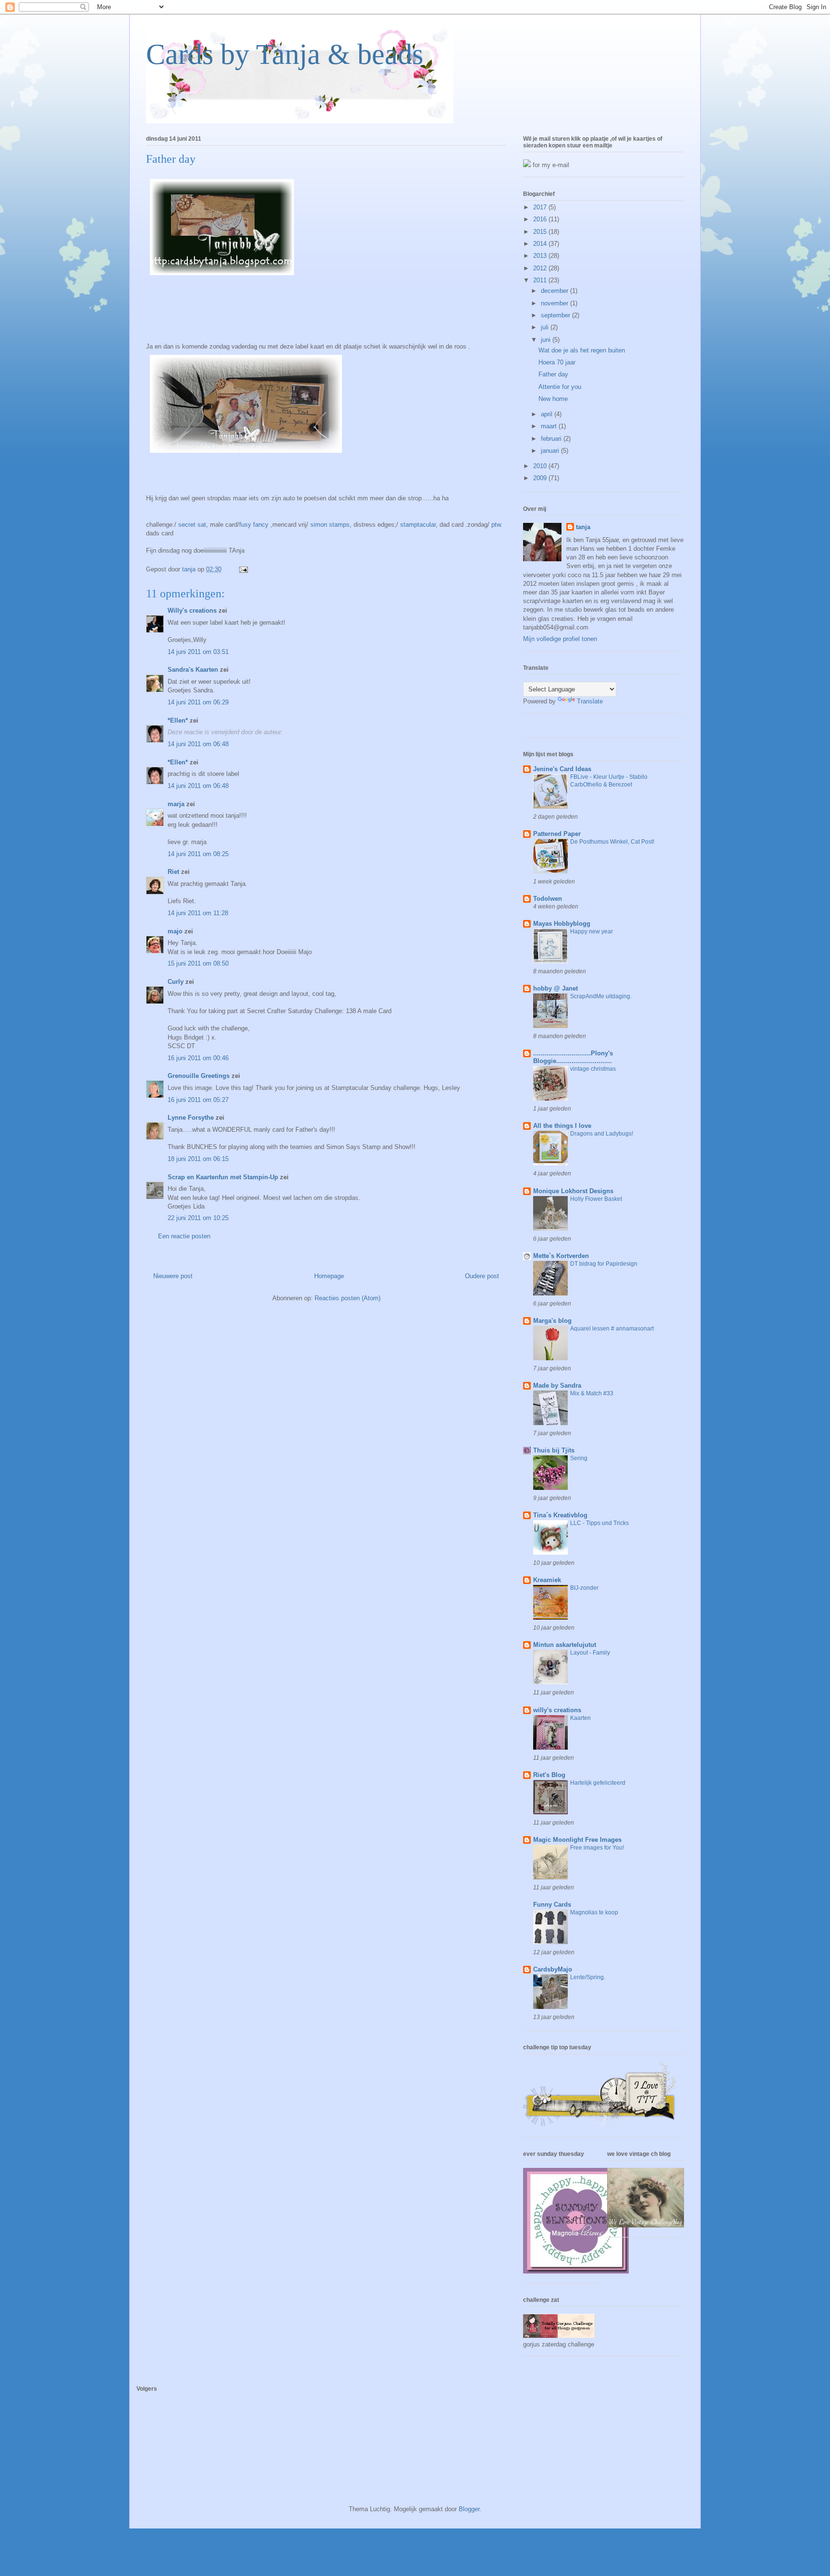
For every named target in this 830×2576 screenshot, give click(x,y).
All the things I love (562, 1126)
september (556, 315)
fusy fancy (255, 525)
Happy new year (592, 931)
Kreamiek (547, 1580)
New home (553, 399)
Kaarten (580, 1718)
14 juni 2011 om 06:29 (198, 702)
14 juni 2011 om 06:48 (198, 744)
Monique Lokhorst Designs (573, 1191)
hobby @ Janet (555, 988)
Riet (173, 872)
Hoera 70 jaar (557, 362)
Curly (176, 982)
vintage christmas (593, 1069)
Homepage (329, 1276)
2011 (541, 280)
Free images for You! (597, 1848)
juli (546, 327)
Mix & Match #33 (592, 1393)
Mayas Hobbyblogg (562, 924)
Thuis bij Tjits (554, 1450)
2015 (541, 232)
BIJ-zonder (584, 1588)
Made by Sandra (557, 1385)
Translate (590, 701)
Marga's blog (552, 1321)
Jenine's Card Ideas (562, 769)
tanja (583, 527)
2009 (541, 478)
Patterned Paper (557, 834)
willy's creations (557, 1710)
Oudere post (482, 1276)
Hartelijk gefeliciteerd (598, 1783)
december (555, 291)
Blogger (469, 2509)
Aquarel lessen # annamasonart (612, 1329)
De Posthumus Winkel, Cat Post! (612, 842)
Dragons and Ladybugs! (602, 1134)
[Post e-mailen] (243, 569)
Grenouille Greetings (199, 1076)
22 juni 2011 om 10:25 (198, 1218)
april (548, 414)
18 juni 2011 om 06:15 (198, 1159)
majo (175, 931)
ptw (496, 525)
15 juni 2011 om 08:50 (198, 963)
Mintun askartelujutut (565, 1645)
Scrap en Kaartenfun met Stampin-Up (223, 1177)
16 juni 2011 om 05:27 (198, 1100)
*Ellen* (178, 720)
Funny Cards (552, 1905)
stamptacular (418, 525)
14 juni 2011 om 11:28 (198, 913)
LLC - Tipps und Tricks (599, 1523)
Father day (553, 374)
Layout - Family (590, 1653)
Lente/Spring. (588, 1977)
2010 (541, 466)
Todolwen (548, 899)
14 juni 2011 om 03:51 (198, 652)
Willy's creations (192, 611)
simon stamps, (331, 525)
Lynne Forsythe (191, 1118)
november (555, 303)
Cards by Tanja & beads (285, 54)
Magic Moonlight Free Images (577, 1840)
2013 (541, 256)
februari (552, 439)
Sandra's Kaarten (193, 670)
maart (550, 426)
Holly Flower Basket (596, 1199)
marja (176, 804)
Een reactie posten (184, 1236)
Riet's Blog (549, 1775)
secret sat (192, 525)
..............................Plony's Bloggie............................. (573, 1057)
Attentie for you (560, 387)
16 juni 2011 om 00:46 (198, 1058)
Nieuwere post (173, 1276)
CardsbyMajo (553, 1969)
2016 (541, 219)
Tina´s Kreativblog (560, 1515)
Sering (579, 1458)
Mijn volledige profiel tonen (560, 639)
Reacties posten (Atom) (348, 1298)
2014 (541, 244)
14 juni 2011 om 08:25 (198, 854)
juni (547, 340)
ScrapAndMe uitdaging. (601, 996)
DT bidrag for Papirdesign (604, 1264)
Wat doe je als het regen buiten (582, 350)
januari (551, 451)
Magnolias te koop (594, 1912)
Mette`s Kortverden (561, 1256)
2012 (541, 268)
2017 (541, 207)
